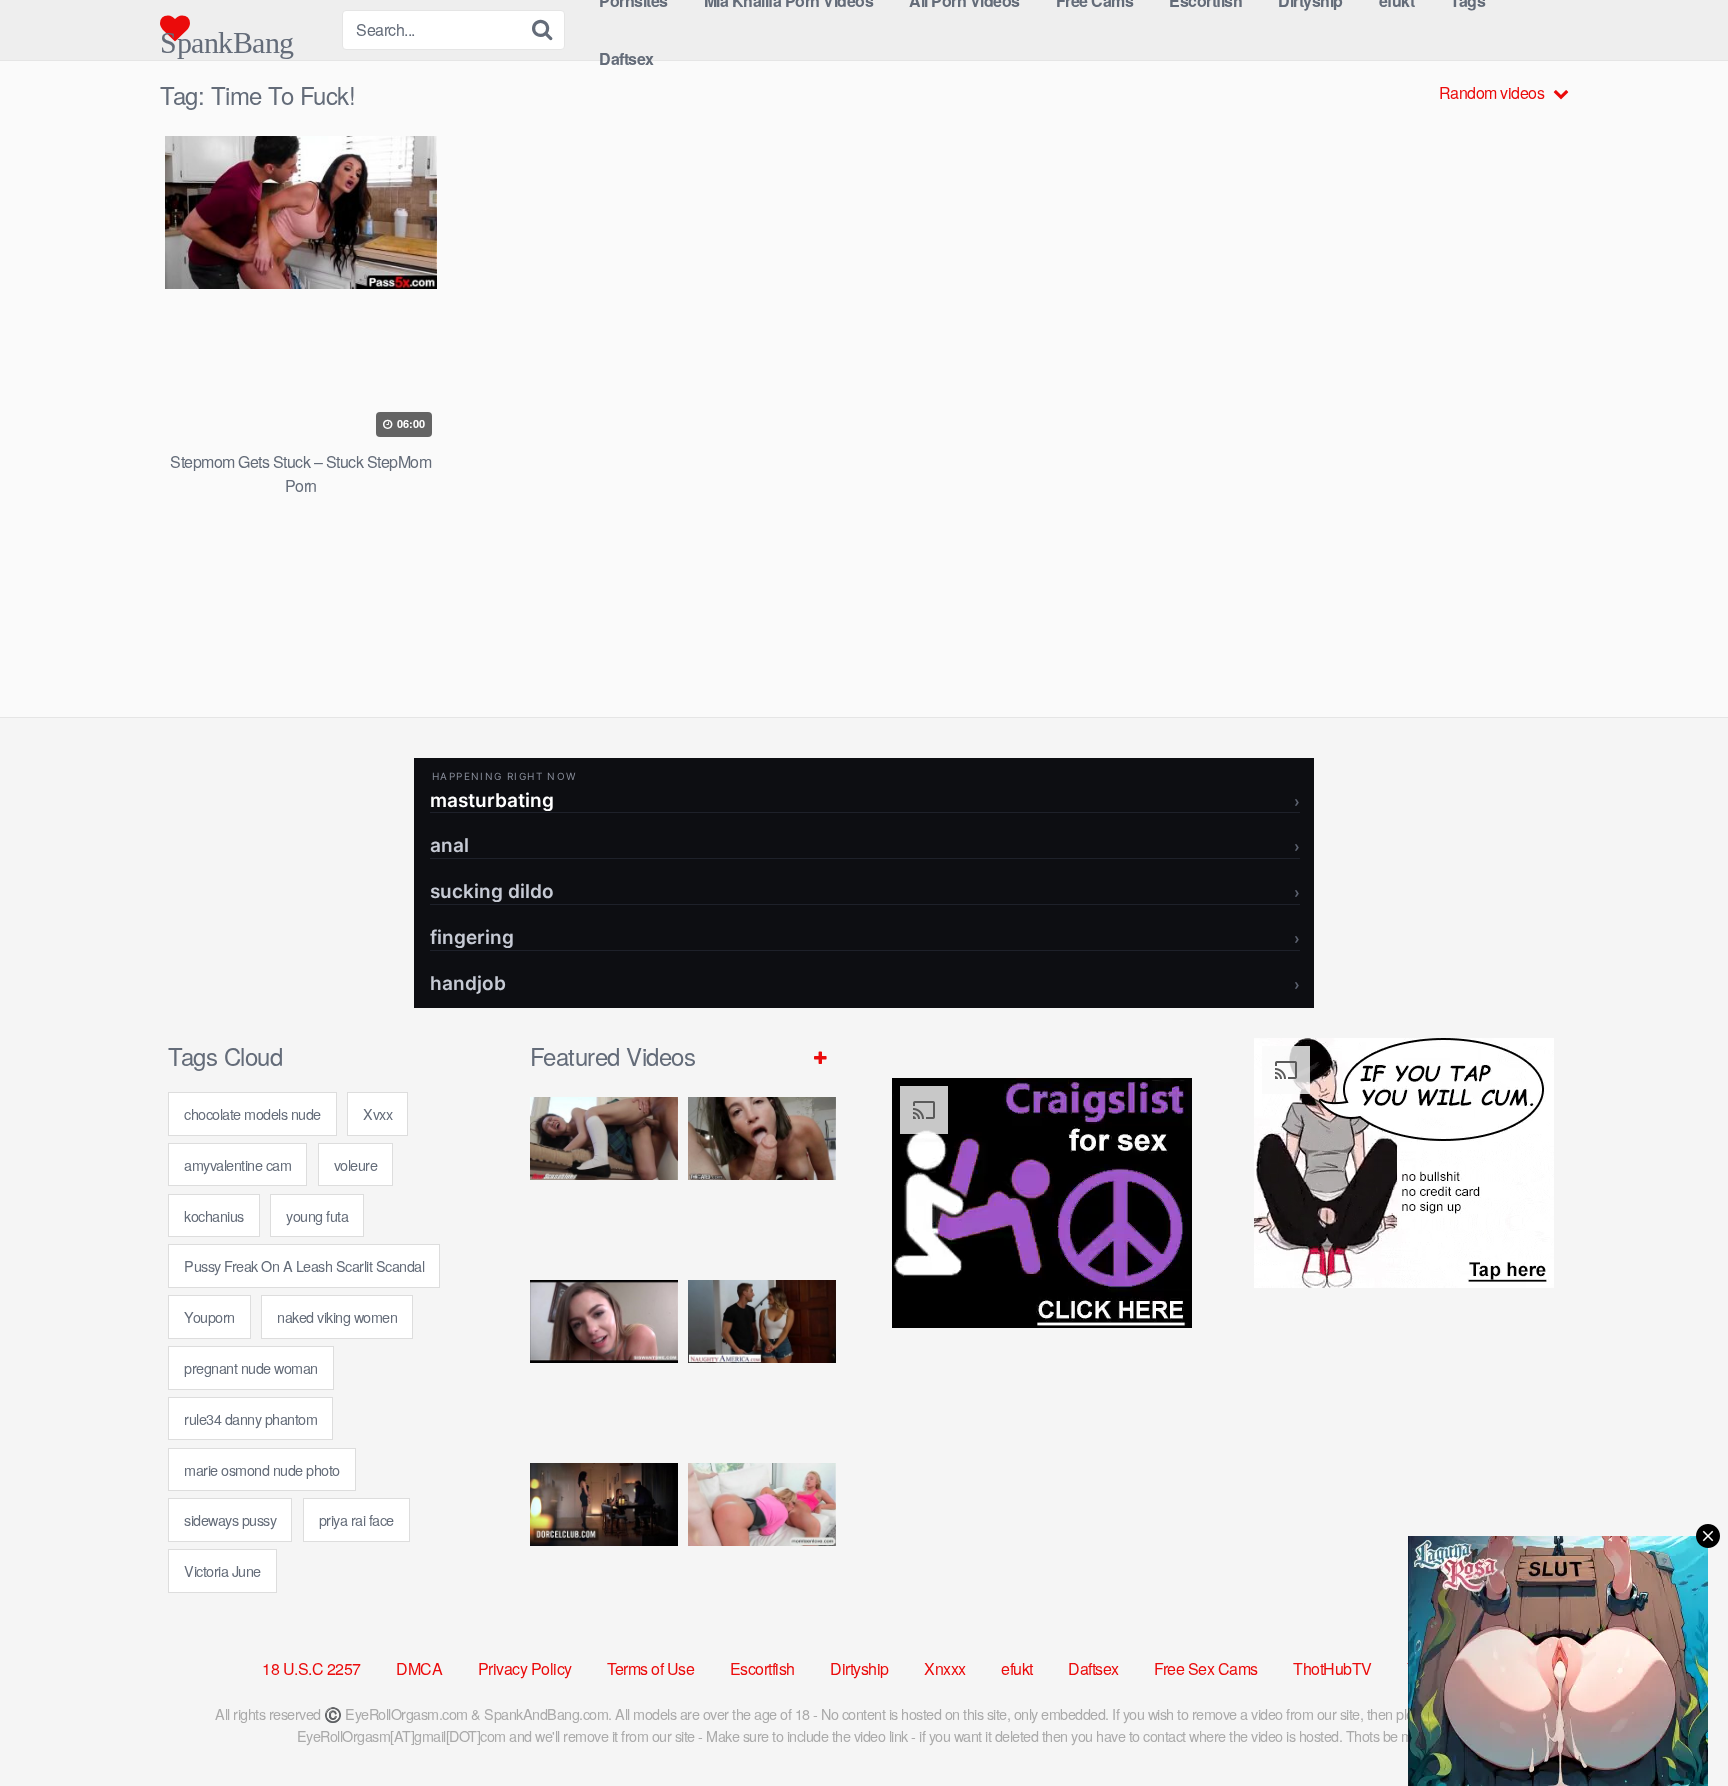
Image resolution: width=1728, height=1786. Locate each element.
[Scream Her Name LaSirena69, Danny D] (762, 1180)
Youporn (209, 1316)
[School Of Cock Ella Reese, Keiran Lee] (762, 1363)
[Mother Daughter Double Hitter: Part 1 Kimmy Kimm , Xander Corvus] (604, 1180)
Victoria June (222, 1570)
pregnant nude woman (251, 1367)
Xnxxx (945, 1668)
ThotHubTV (1332, 1668)
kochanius (214, 1215)
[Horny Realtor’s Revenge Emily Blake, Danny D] (604, 1363)
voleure (356, 1164)
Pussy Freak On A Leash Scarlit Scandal (304, 1265)
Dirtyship (859, 1668)
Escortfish (762, 1668)
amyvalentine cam (237, 1164)
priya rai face (356, 1519)
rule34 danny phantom (250, 1418)
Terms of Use (650, 1668)
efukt (1017, 1668)
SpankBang (227, 34)
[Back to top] (1673, 1722)
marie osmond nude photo (262, 1469)
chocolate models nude (252, 1113)
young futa (317, 1215)
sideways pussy (230, 1519)
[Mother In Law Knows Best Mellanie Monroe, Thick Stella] (762, 1546)
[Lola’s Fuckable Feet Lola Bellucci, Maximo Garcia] (604, 1546)
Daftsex (626, 58)
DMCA (419, 1668)
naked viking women (337, 1316)
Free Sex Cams (1206, 1668)
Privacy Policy (525, 1668)
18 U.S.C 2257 (311, 1668)
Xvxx (377, 1113)
